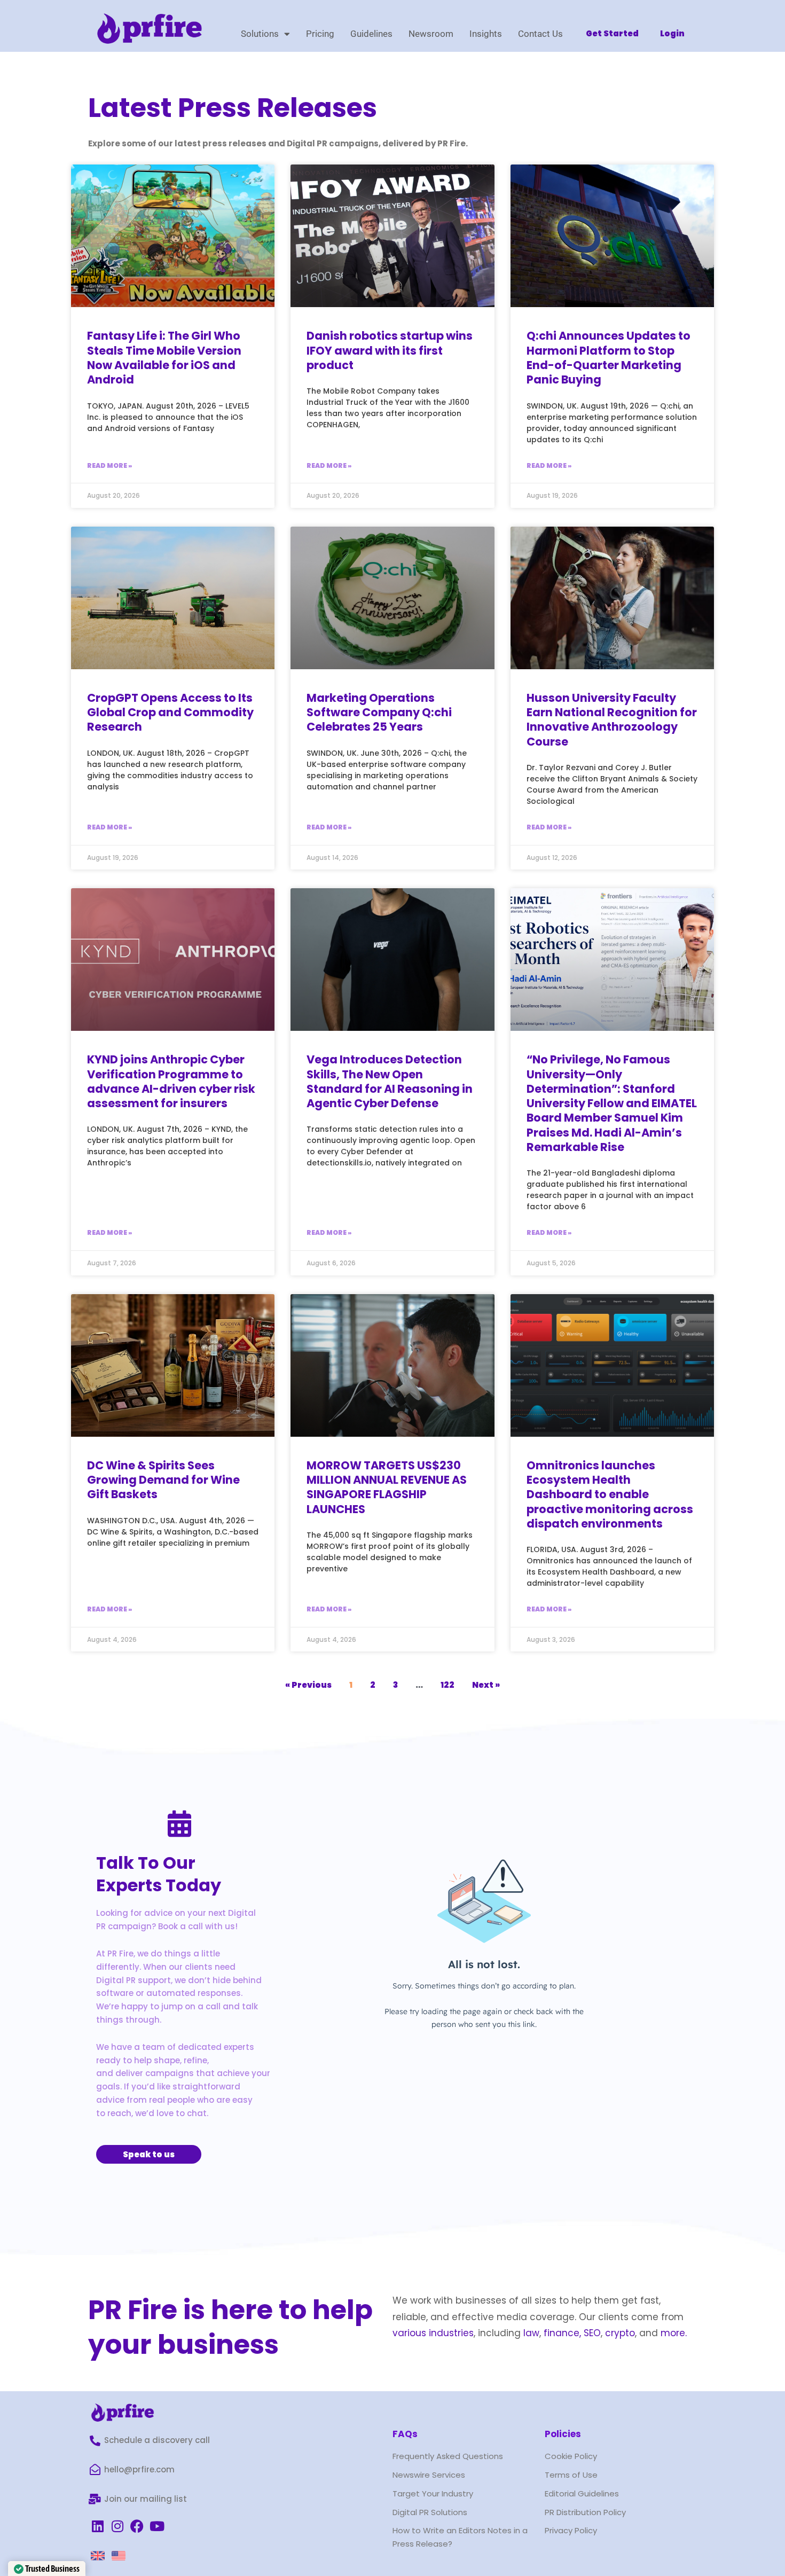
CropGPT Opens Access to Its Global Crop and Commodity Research (170, 712)
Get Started (612, 33)
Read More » (109, 465)
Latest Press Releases (233, 108)
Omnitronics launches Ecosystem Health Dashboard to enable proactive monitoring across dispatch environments (610, 1494)
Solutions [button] (260, 34)
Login (672, 33)
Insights (486, 34)
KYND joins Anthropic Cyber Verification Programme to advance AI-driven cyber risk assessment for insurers (171, 1081)
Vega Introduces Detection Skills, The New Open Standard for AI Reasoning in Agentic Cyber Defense (390, 1081)
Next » (486, 1685)
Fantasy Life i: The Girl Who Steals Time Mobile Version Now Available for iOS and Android (164, 358)
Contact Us (540, 34)
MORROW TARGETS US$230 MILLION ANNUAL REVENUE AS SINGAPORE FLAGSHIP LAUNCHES (387, 1487)
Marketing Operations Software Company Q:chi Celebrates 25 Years (379, 712)
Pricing (320, 34)
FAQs (405, 2434)
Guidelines (371, 34)
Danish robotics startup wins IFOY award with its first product (390, 350)
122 (448, 1685)
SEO (592, 2333)
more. (674, 2333)
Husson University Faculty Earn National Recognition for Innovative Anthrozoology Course (612, 720)
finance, (562, 2333)
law (530, 2333)
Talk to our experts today (159, 1874)
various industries (433, 2333)
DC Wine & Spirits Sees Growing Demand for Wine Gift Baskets (163, 1480)
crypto (620, 2333)
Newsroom (431, 34)
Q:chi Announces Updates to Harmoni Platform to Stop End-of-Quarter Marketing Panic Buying (609, 358)
